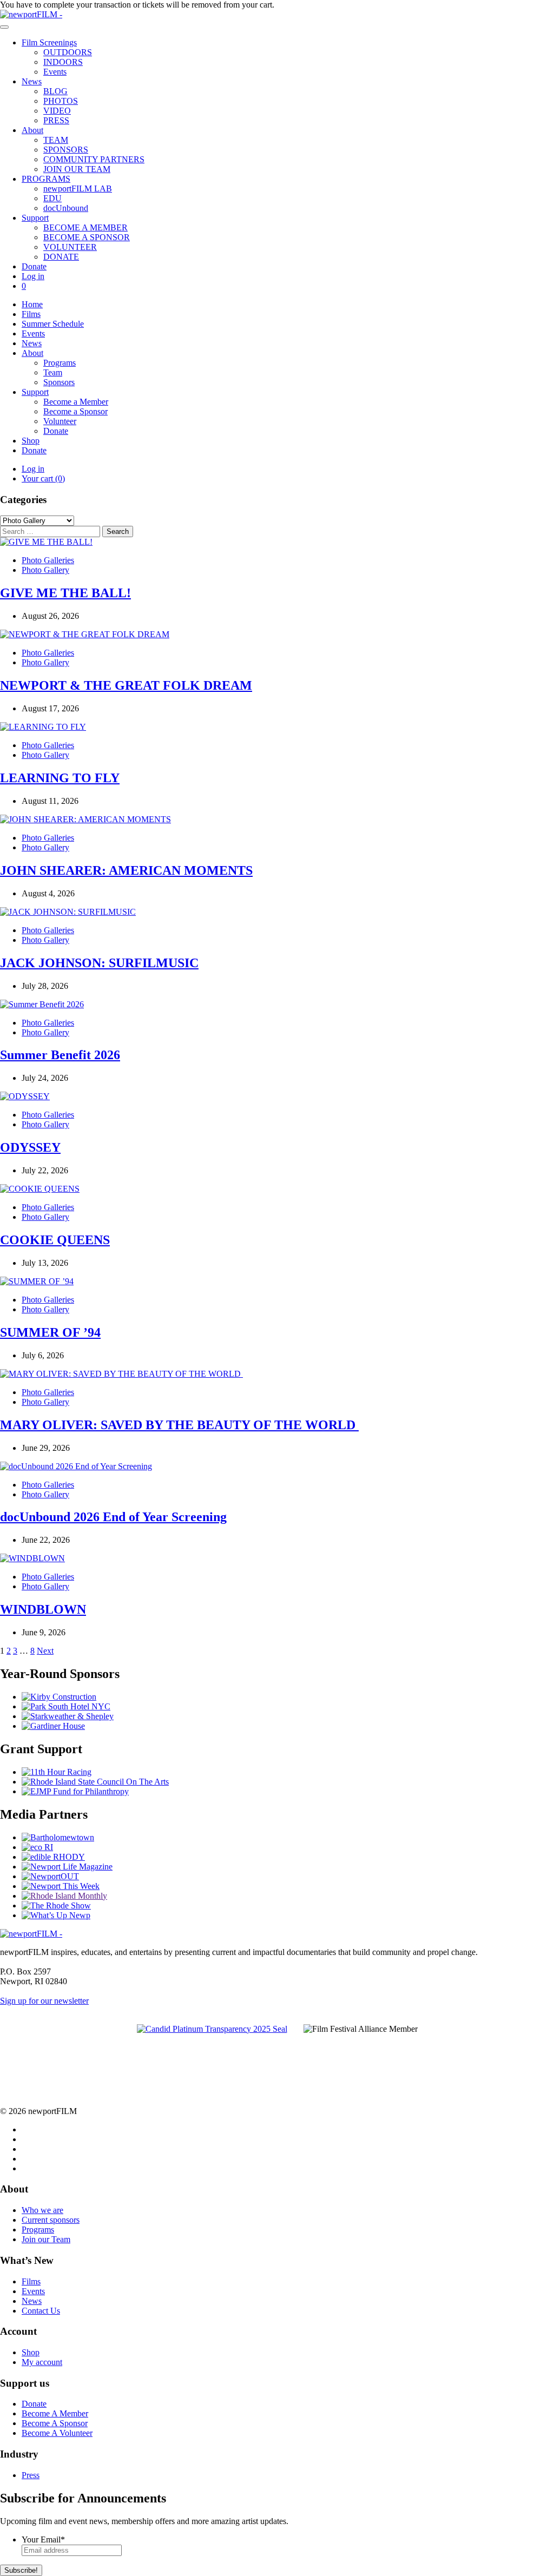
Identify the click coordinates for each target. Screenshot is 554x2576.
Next (45, 1651)
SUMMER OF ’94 (50, 1332)
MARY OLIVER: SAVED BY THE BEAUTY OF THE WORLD (179, 1425)
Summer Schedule (53, 324)
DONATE (61, 257)
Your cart (43, 478)
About (32, 130)
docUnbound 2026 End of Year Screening (113, 1517)
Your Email (43, 2539)
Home (32, 304)
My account (42, 2362)
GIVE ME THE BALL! (65, 593)
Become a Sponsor (75, 411)
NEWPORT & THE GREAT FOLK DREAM (126, 685)
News (32, 81)
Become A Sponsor (55, 2423)
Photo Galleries (48, 560)
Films (31, 314)
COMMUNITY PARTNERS (94, 159)
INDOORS (63, 62)
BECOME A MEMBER (85, 227)
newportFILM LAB (78, 189)
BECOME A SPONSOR (87, 237)
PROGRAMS (46, 179)
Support (35, 218)
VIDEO (57, 111)
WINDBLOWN (43, 1609)
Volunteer (60, 421)
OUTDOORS (68, 52)
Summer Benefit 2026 (60, 1055)
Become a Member (76, 402)
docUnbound (66, 208)
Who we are (42, 2210)
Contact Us (41, 2311)
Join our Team (46, 2239)
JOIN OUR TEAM (77, 169)
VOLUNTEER (70, 247)
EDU (52, 198)
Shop (31, 441)
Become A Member (55, 2413)
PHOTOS (61, 101)
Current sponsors (51, 2220)
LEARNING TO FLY (60, 778)
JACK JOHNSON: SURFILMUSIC (99, 963)
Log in (33, 276)
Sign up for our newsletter (44, 2001)
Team (53, 372)
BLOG (55, 91)
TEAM (56, 140)
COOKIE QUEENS (55, 1240)
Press (31, 2475)
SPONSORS (66, 150)
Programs (60, 363)
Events (55, 72)
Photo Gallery (45, 570)
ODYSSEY (30, 1147)
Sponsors (59, 382)
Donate (34, 266)
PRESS (56, 120)
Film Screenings (49, 42)
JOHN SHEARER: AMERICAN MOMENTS (126, 870)
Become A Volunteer (57, 2433)
